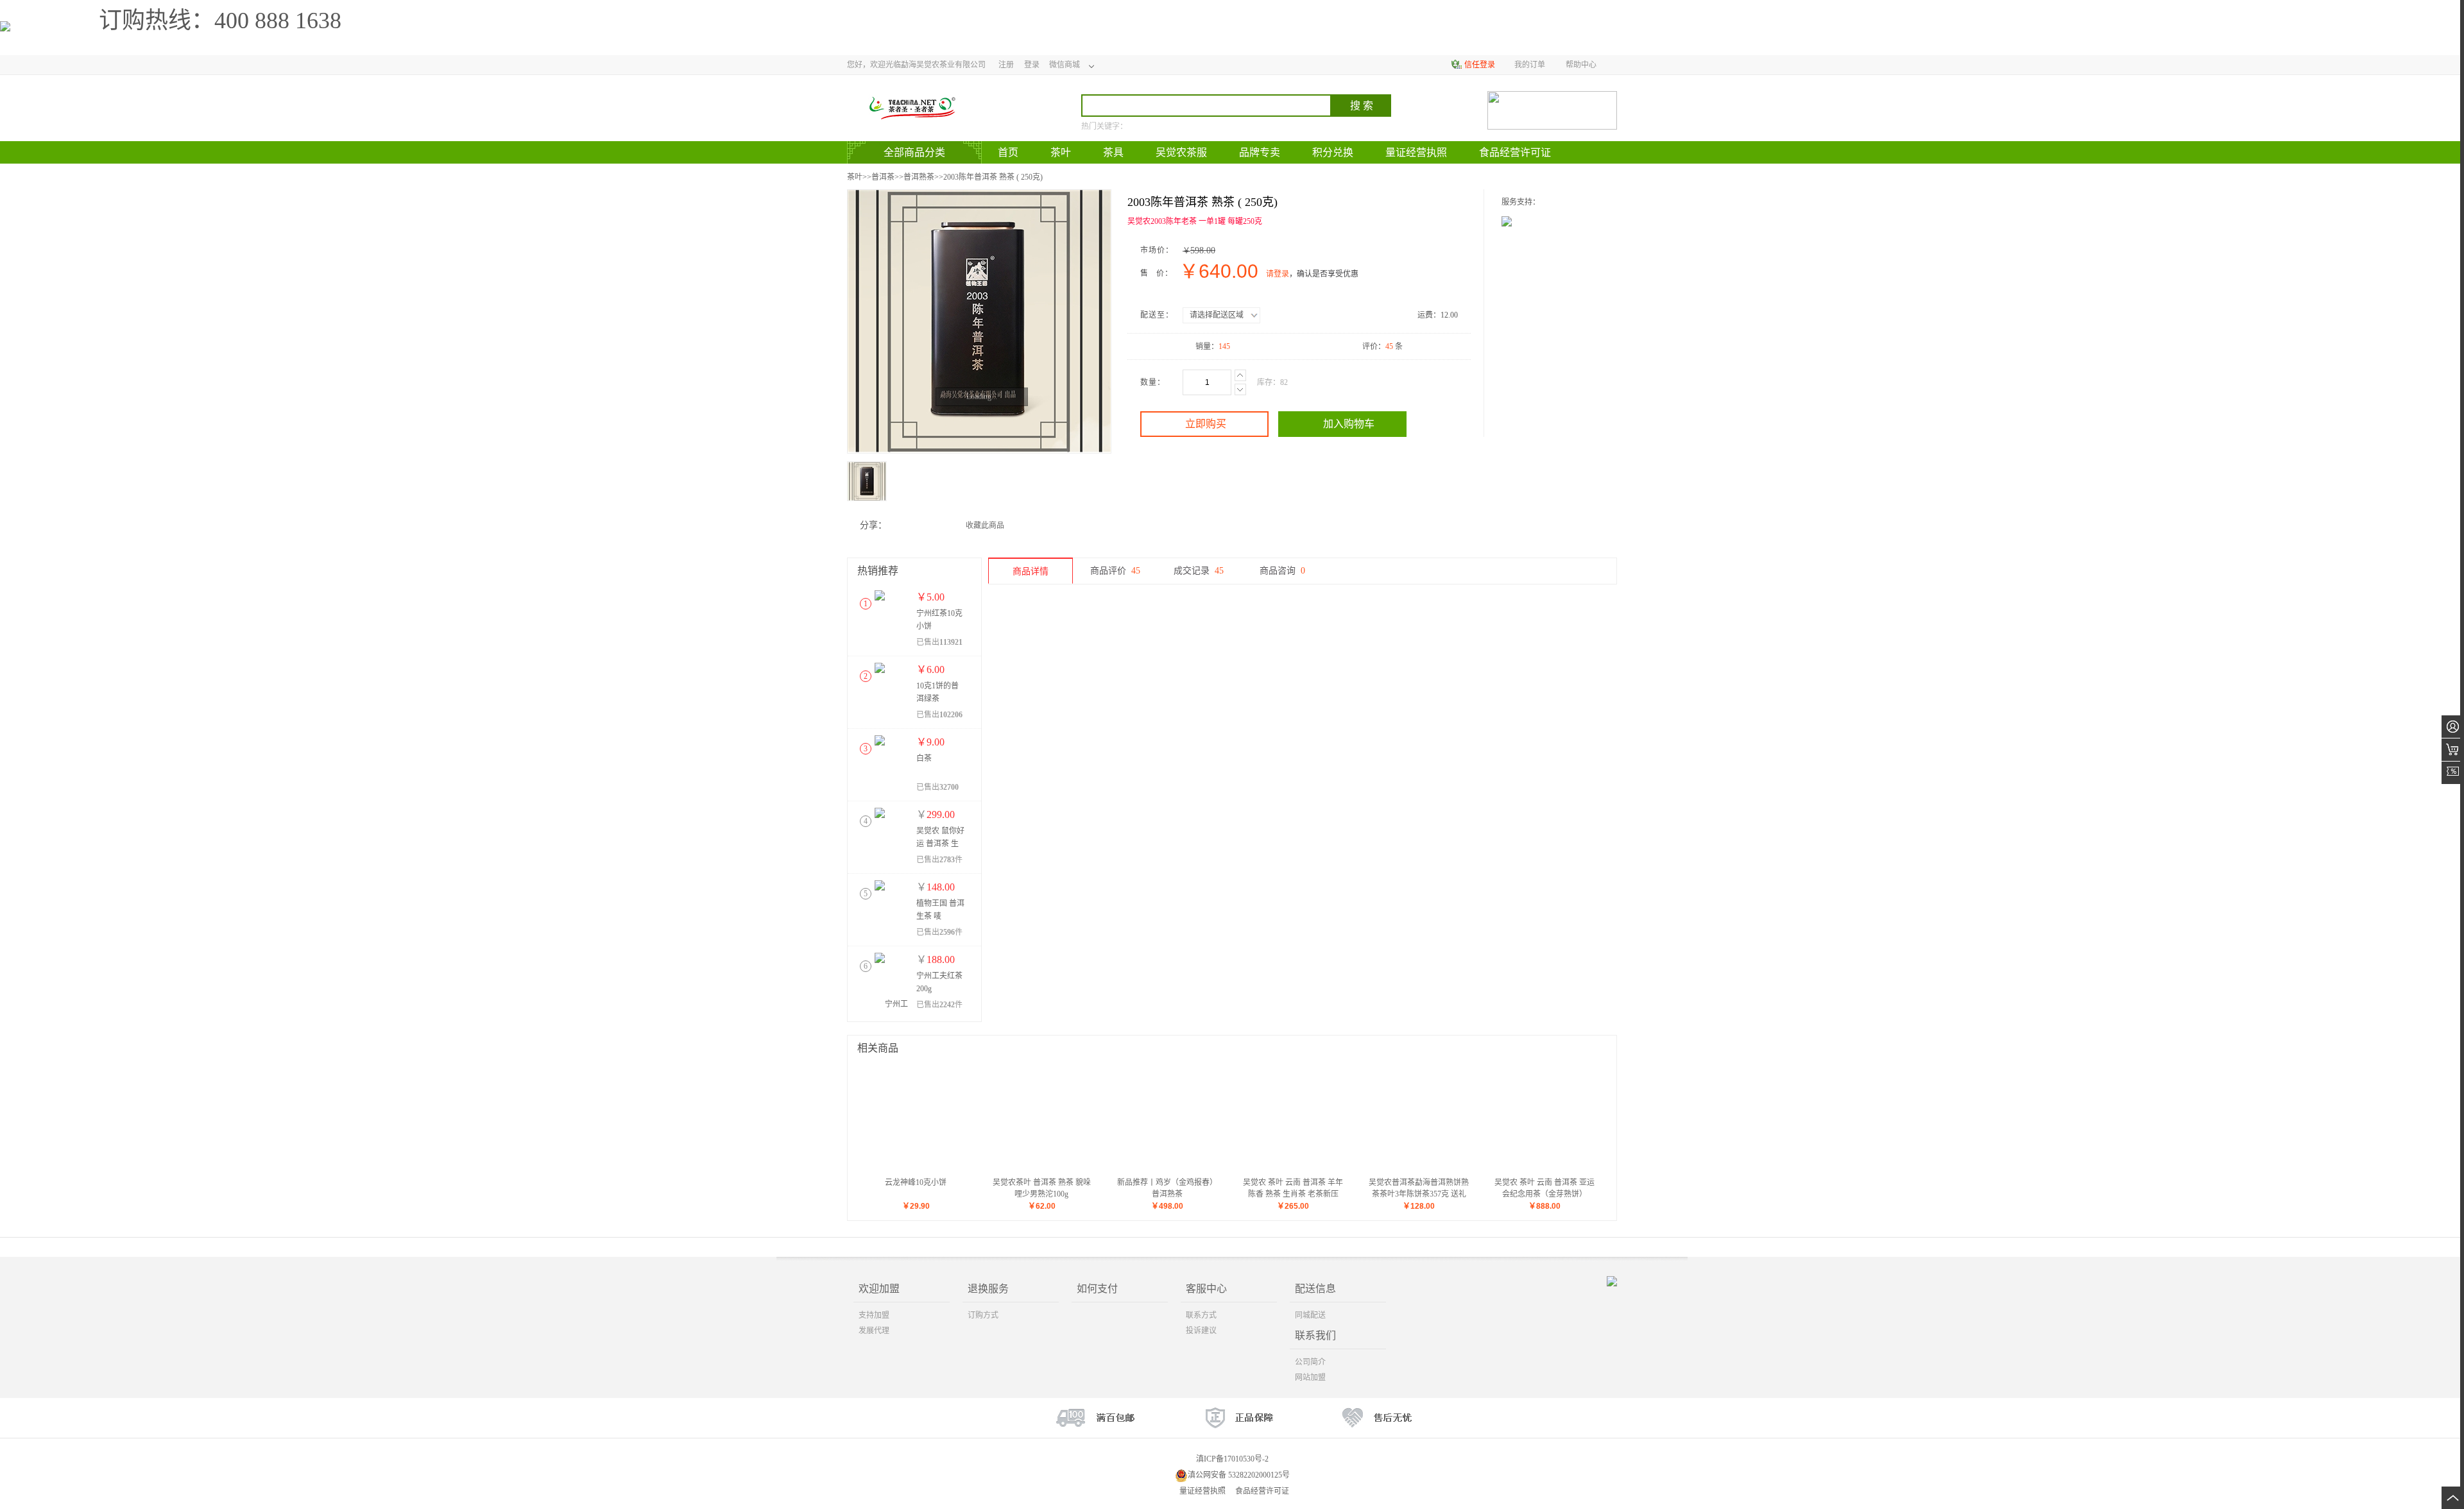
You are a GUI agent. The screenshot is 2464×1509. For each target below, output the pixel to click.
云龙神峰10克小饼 (916, 1182)
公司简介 (1310, 1362)
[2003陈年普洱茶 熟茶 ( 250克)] (979, 321)
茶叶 (855, 177)
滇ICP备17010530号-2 (1232, 1459)
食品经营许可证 (1262, 1491)
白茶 (924, 758)
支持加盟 (874, 1315)
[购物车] (2453, 750)
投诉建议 (1201, 1331)
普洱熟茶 (919, 177)
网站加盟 (1310, 1377)
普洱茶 (883, 177)
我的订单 (1530, 65)
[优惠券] (2453, 773)
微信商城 (1065, 65)
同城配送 (1310, 1315)
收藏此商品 (985, 525)
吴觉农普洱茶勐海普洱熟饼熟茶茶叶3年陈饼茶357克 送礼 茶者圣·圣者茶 (1419, 1194)
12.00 (1449, 315)
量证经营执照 (1202, 1491)
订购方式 (983, 1315)
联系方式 (1201, 1315)
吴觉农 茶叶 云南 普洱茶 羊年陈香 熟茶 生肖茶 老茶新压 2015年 (1293, 1194)
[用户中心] (2453, 727)
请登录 (1278, 274)
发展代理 (874, 1331)
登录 (1032, 65)
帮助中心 (1581, 65)
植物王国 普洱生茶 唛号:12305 (940, 916)
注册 (1006, 65)
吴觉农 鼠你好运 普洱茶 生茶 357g (940, 844)
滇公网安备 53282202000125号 (1239, 1475)
